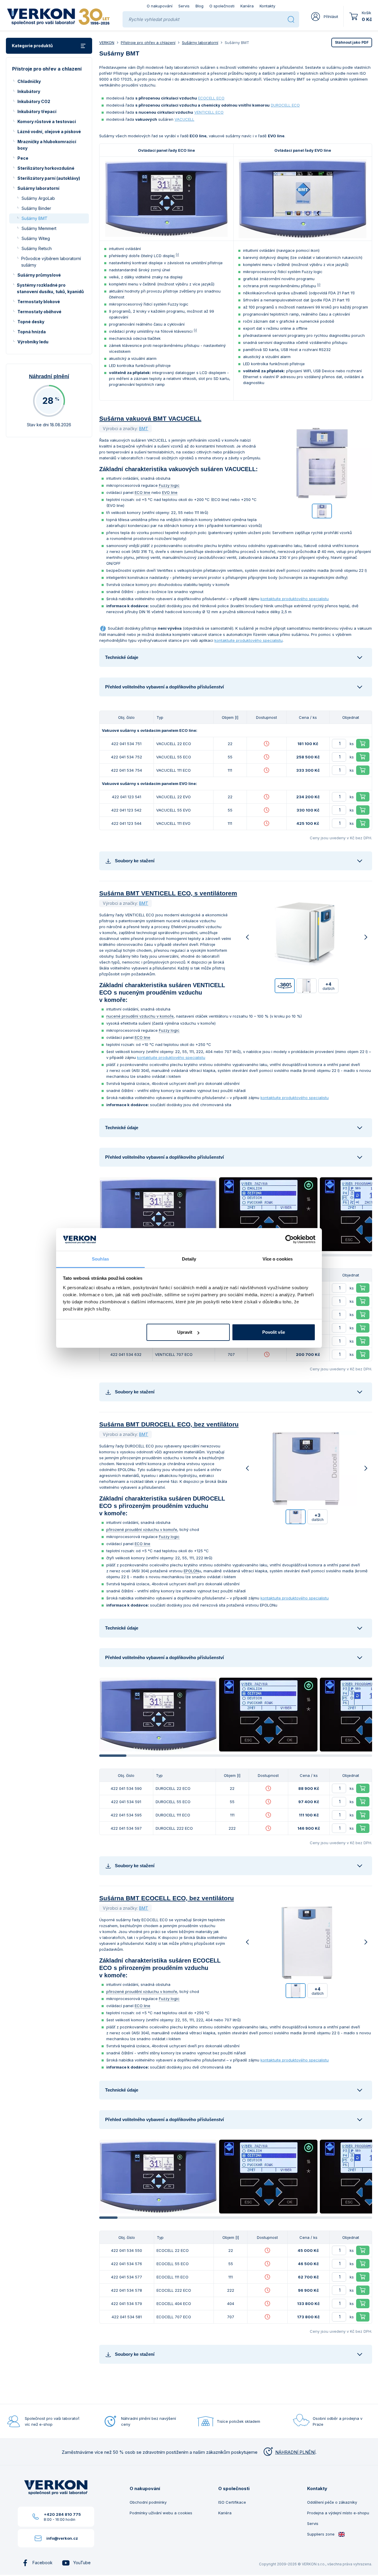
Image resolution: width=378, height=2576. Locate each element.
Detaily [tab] (189, 1259)
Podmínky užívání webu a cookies (161, 2513)
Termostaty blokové (39, 302)
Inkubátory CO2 (34, 101)
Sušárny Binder (36, 208)
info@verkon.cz (62, 2538)
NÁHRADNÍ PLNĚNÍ (295, 2452)
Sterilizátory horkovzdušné (46, 168)
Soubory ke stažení (135, 861)
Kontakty (267, 6)
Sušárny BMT (35, 218)
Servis (184, 6)
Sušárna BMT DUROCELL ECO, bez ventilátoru (169, 1424)
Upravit (185, 1332)
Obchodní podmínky (148, 2502)
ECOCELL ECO (211, 98)
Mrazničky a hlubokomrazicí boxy (47, 145)
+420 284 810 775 (62, 2514)
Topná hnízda (32, 332)
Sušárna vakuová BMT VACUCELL (150, 418)
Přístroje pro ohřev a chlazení (148, 43)
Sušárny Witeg (36, 238)
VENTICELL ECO (209, 112)
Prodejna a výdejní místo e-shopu (338, 2513)
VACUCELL (184, 119)
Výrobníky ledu (33, 342)
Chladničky (29, 81)
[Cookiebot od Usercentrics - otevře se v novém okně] (290, 1240)
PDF (352, 42)
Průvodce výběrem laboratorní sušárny (51, 262)
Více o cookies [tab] (278, 1259)
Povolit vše (274, 1332)
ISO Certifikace (232, 2502)
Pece (23, 158)
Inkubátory (29, 91)
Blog (199, 6)
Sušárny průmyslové (39, 275)
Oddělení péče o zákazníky (332, 2502)
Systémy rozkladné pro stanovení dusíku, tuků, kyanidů (50, 288)
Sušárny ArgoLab (38, 198)
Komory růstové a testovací (47, 121)
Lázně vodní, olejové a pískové (49, 132)
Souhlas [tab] (100, 1259)
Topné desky (31, 322)
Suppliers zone (321, 2534)
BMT (144, 428)
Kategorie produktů (32, 46)
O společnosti (222, 6)
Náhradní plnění (49, 376)
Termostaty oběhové (39, 312)
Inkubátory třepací (37, 111)
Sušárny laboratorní (38, 188)
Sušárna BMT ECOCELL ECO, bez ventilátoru (167, 1898)
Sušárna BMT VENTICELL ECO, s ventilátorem (168, 893)
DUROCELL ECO (285, 105)
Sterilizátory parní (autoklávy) (49, 178)
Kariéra (247, 6)
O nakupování (160, 6)
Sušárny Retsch (37, 248)
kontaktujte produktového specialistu (295, 599)
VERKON (107, 43)
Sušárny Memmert (39, 228)
